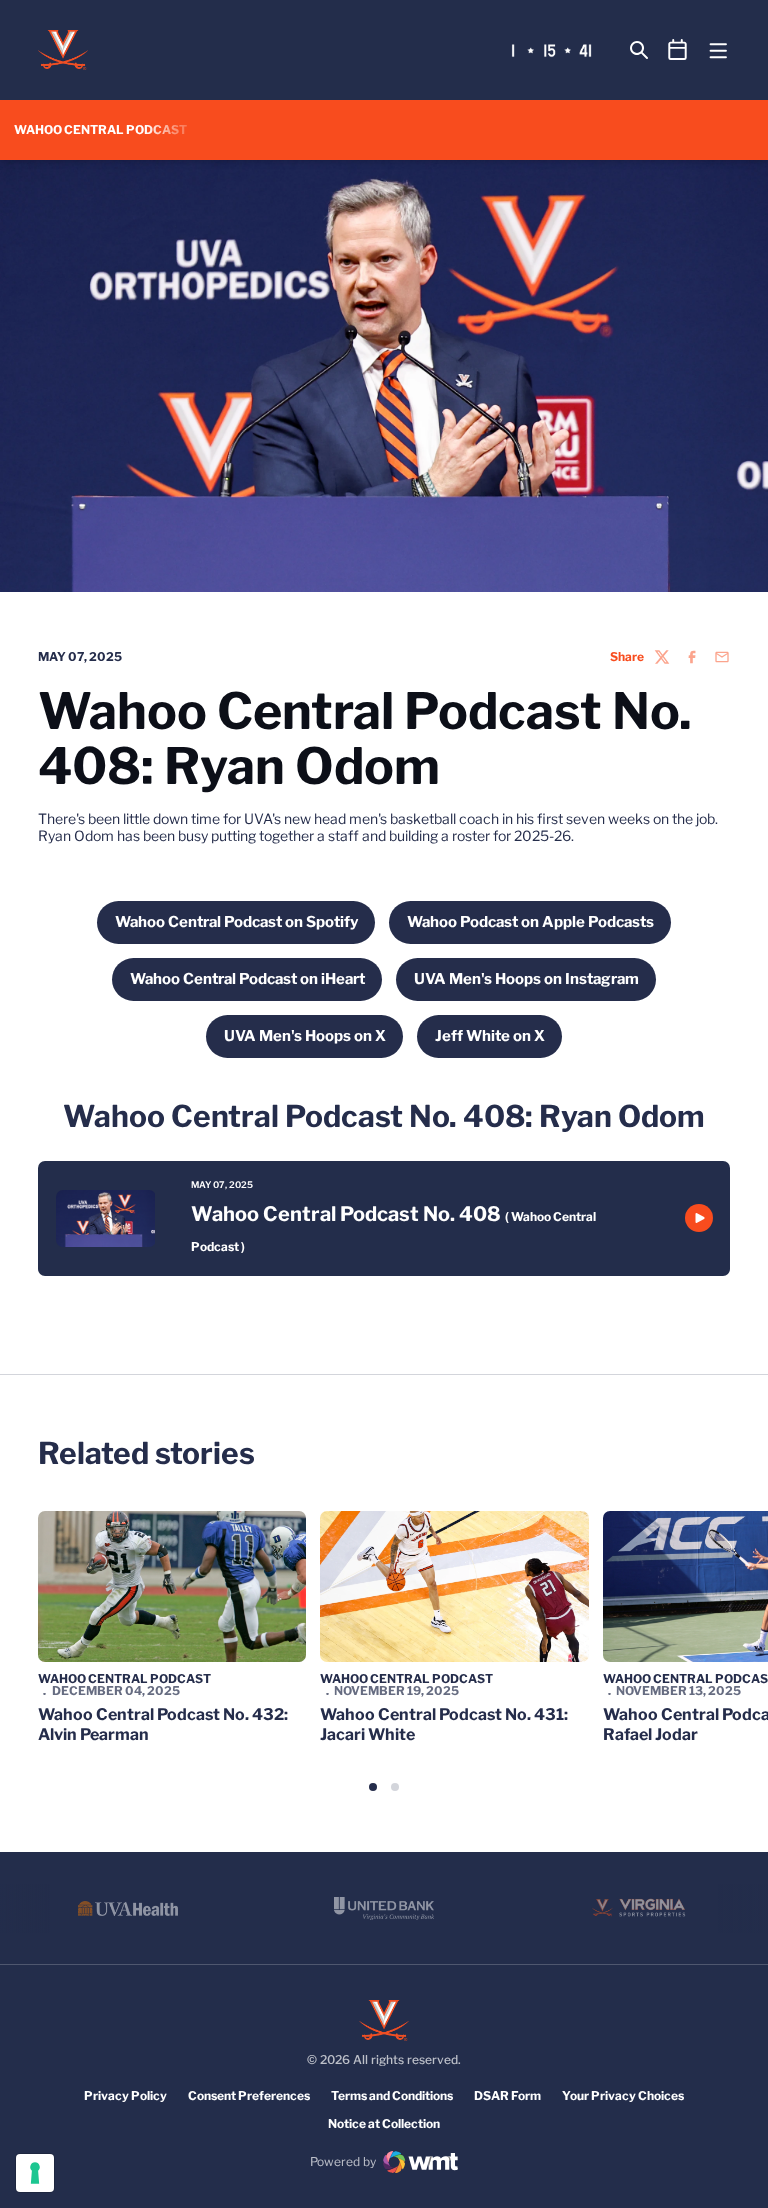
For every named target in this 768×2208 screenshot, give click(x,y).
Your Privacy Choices (623, 2095)
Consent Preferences (249, 2095)
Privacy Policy (125, 2095)
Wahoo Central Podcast (124, 1678)
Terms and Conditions (392, 2095)
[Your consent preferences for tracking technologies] (35, 2173)
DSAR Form (507, 2095)
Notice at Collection (384, 2123)
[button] (373, 1787)
